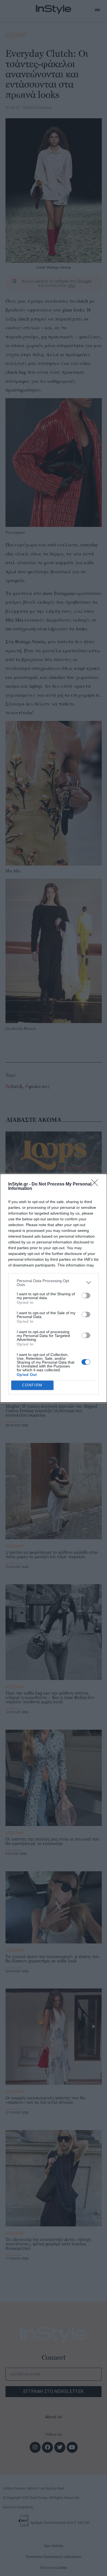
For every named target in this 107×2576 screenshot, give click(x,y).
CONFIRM (32, 1385)
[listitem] (54, 1283)
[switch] (86, 1296)
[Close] (96, 1184)
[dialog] (54, 1288)
